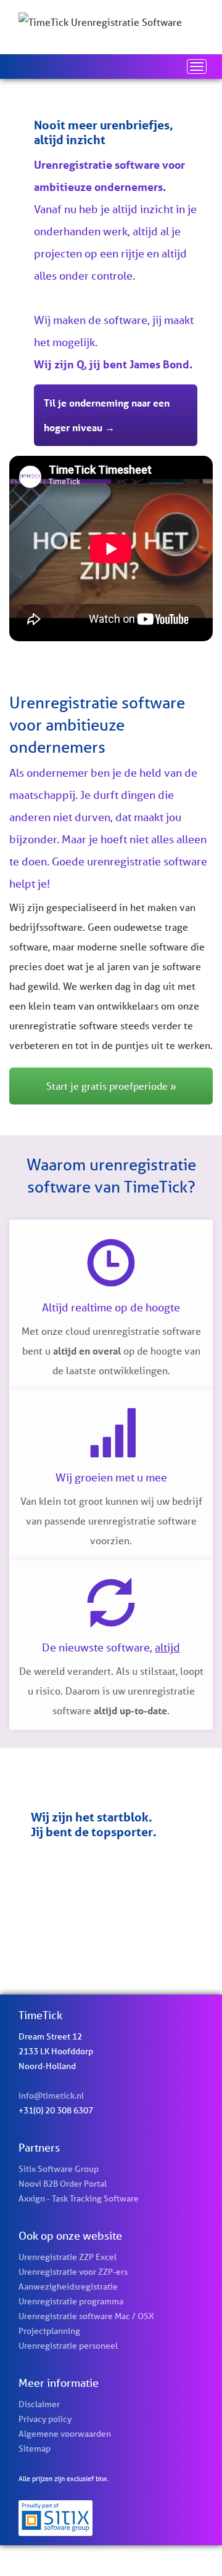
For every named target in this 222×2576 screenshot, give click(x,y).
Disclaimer (39, 2404)
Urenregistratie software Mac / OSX (86, 2316)
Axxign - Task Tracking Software (79, 2198)
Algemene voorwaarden (65, 2434)
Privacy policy (45, 2419)
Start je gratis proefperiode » (111, 1086)
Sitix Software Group (59, 2169)
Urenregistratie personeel (68, 2346)
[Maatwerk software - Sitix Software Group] (111, 2518)
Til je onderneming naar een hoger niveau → (107, 415)
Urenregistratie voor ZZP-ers (73, 2272)
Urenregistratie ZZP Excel (68, 2257)
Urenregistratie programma (71, 2301)
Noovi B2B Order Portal (63, 2184)
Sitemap (35, 2448)
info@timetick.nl (51, 2096)
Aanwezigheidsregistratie (68, 2286)
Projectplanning (49, 2331)
